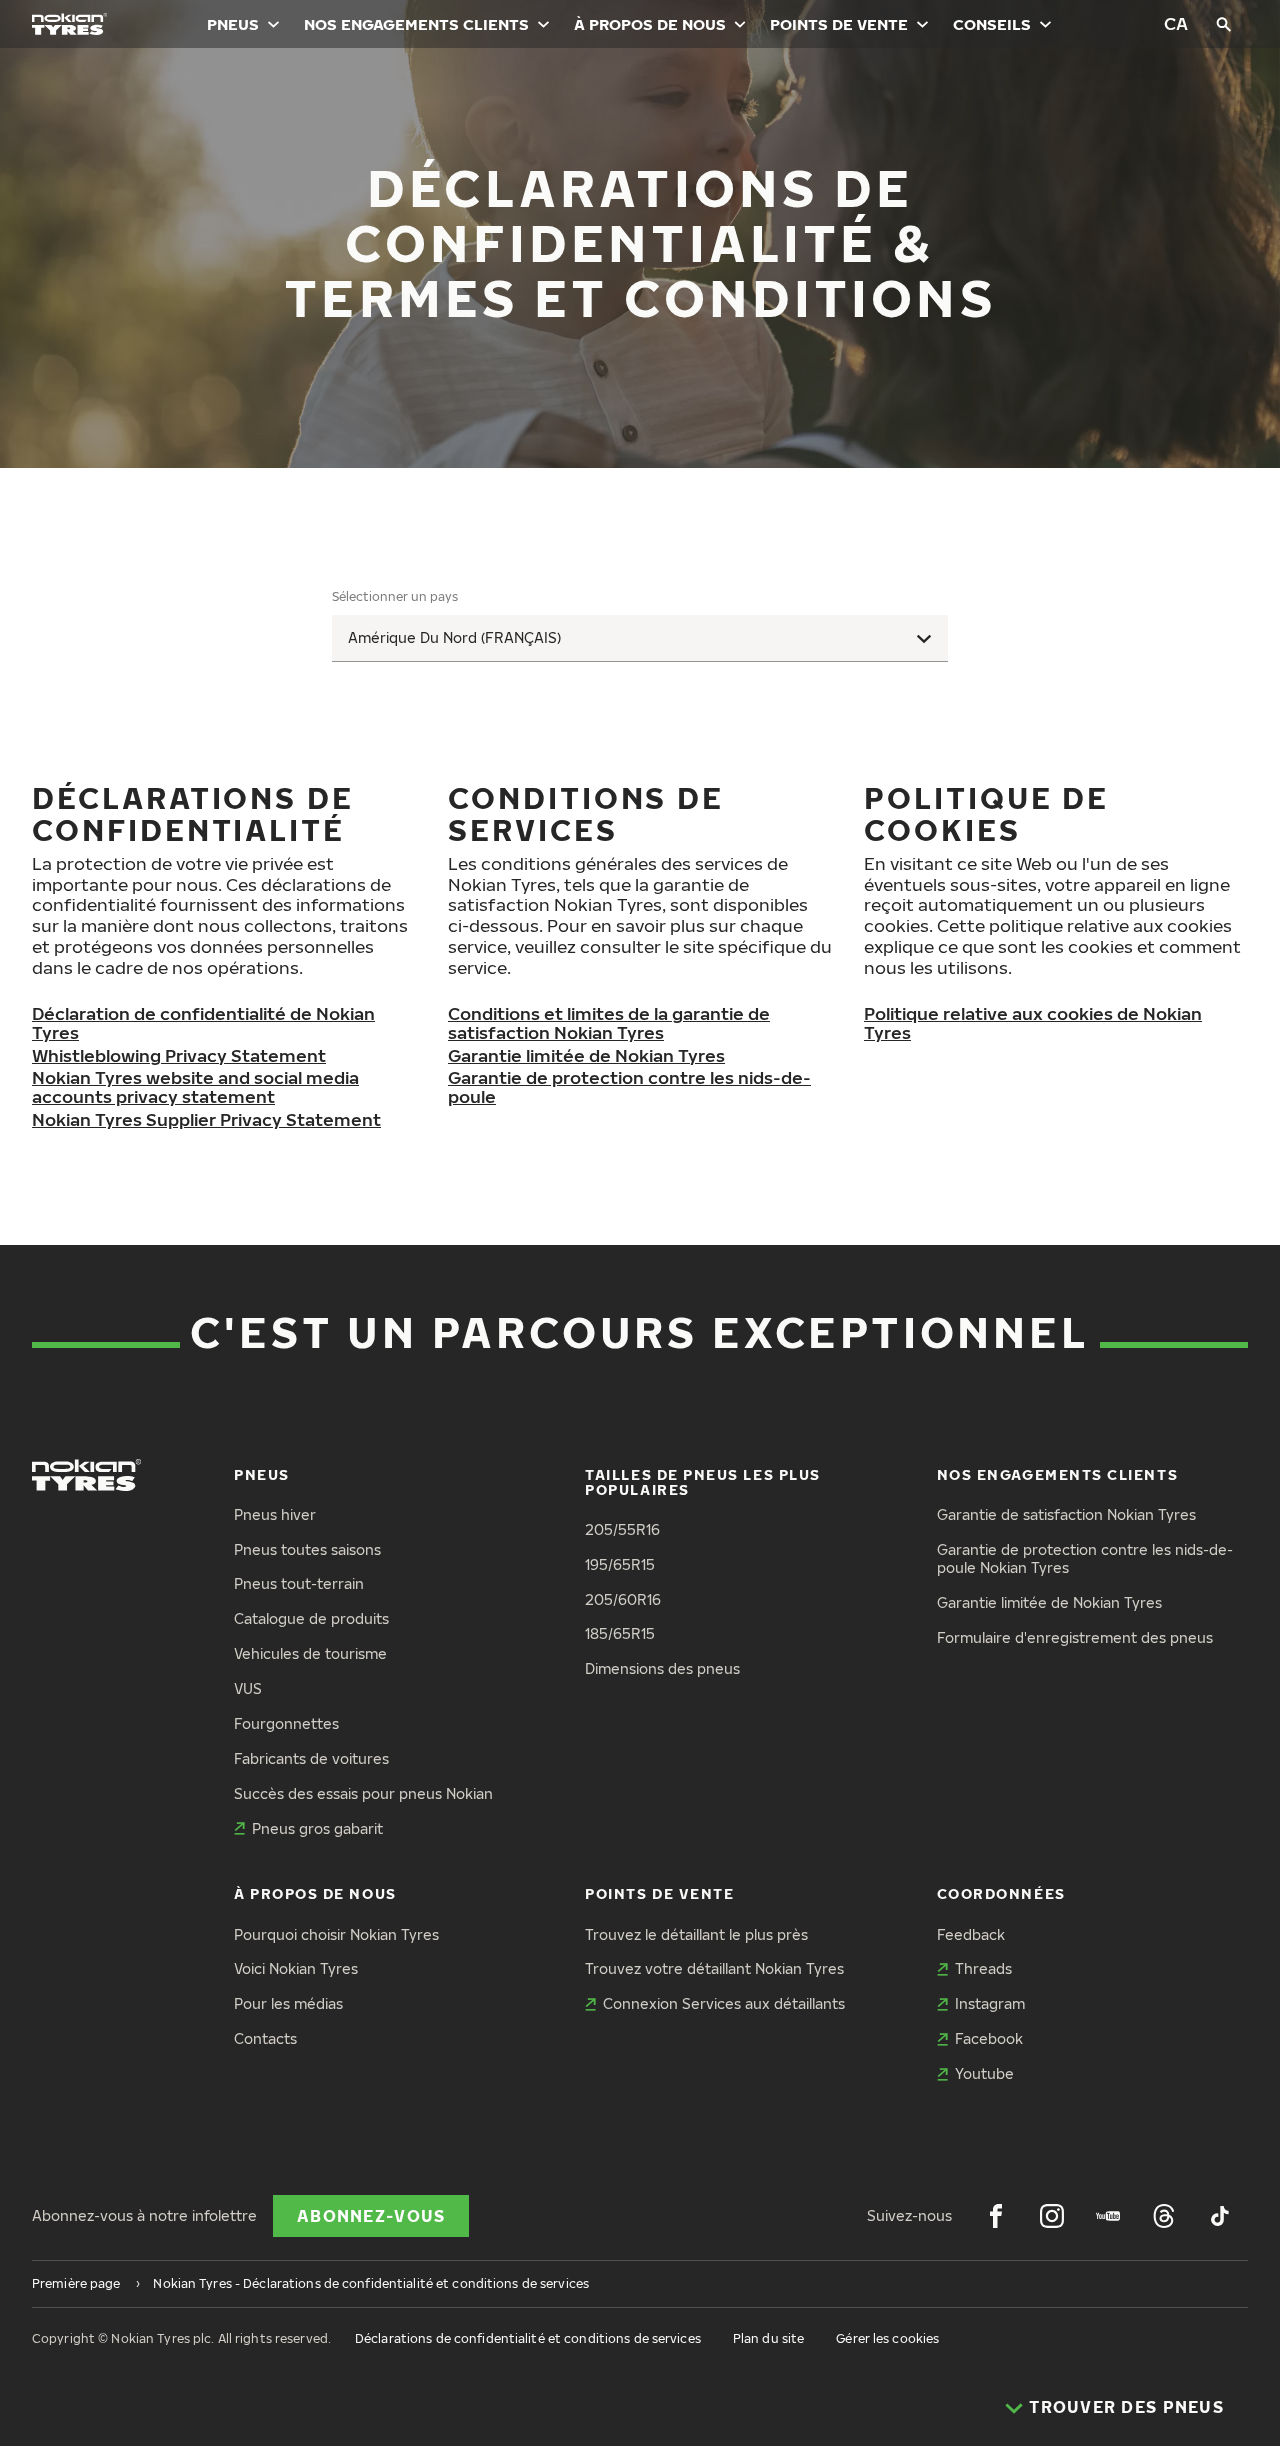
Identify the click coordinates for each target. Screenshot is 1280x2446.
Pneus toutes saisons (307, 1549)
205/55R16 (622, 1529)
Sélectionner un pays (395, 596)
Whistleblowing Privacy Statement (179, 1055)
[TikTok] (1220, 2216)
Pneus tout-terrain (299, 1583)
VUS (248, 1688)
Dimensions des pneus (662, 1668)
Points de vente (839, 24)
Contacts (265, 2038)
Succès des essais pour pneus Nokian (363, 1793)
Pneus (233, 24)
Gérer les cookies (887, 2338)
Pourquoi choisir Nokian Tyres (336, 1934)
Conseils (992, 24)
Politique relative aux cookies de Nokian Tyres (1033, 1023)
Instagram (990, 2003)
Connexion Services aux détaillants (724, 2003)
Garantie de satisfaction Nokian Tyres (1066, 1514)
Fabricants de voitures (311, 1758)
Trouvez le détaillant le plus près (696, 1934)
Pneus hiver (275, 1514)
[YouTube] (1108, 2216)
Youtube (984, 2073)
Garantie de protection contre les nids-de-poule (629, 1087)
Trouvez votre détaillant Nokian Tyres (714, 1968)
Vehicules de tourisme (310, 1653)
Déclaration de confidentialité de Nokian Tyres (203, 1023)
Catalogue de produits (311, 1618)
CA (1176, 23)
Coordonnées (1001, 1893)
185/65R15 (620, 1633)
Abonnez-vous (371, 2216)
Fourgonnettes (286, 1723)
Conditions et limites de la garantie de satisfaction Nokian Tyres (609, 1023)
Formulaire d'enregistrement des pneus (1075, 1637)
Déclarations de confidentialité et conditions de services (528, 2338)
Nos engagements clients (416, 24)
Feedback (971, 1934)
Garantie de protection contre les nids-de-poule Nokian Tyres (1085, 1559)
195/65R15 (620, 1564)
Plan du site (768, 2338)
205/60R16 (623, 1599)
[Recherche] (1224, 24)
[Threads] (1164, 2216)
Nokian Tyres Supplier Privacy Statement (206, 1119)
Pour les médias (288, 2003)
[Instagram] (1052, 2216)
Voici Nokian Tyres (296, 1968)
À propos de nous (650, 24)
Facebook (989, 2038)
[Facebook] (996, 2216)
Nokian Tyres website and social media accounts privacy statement (195, 1087)
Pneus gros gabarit (317, 1828)
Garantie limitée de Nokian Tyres (586, 1055)
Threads (983, 1968)
